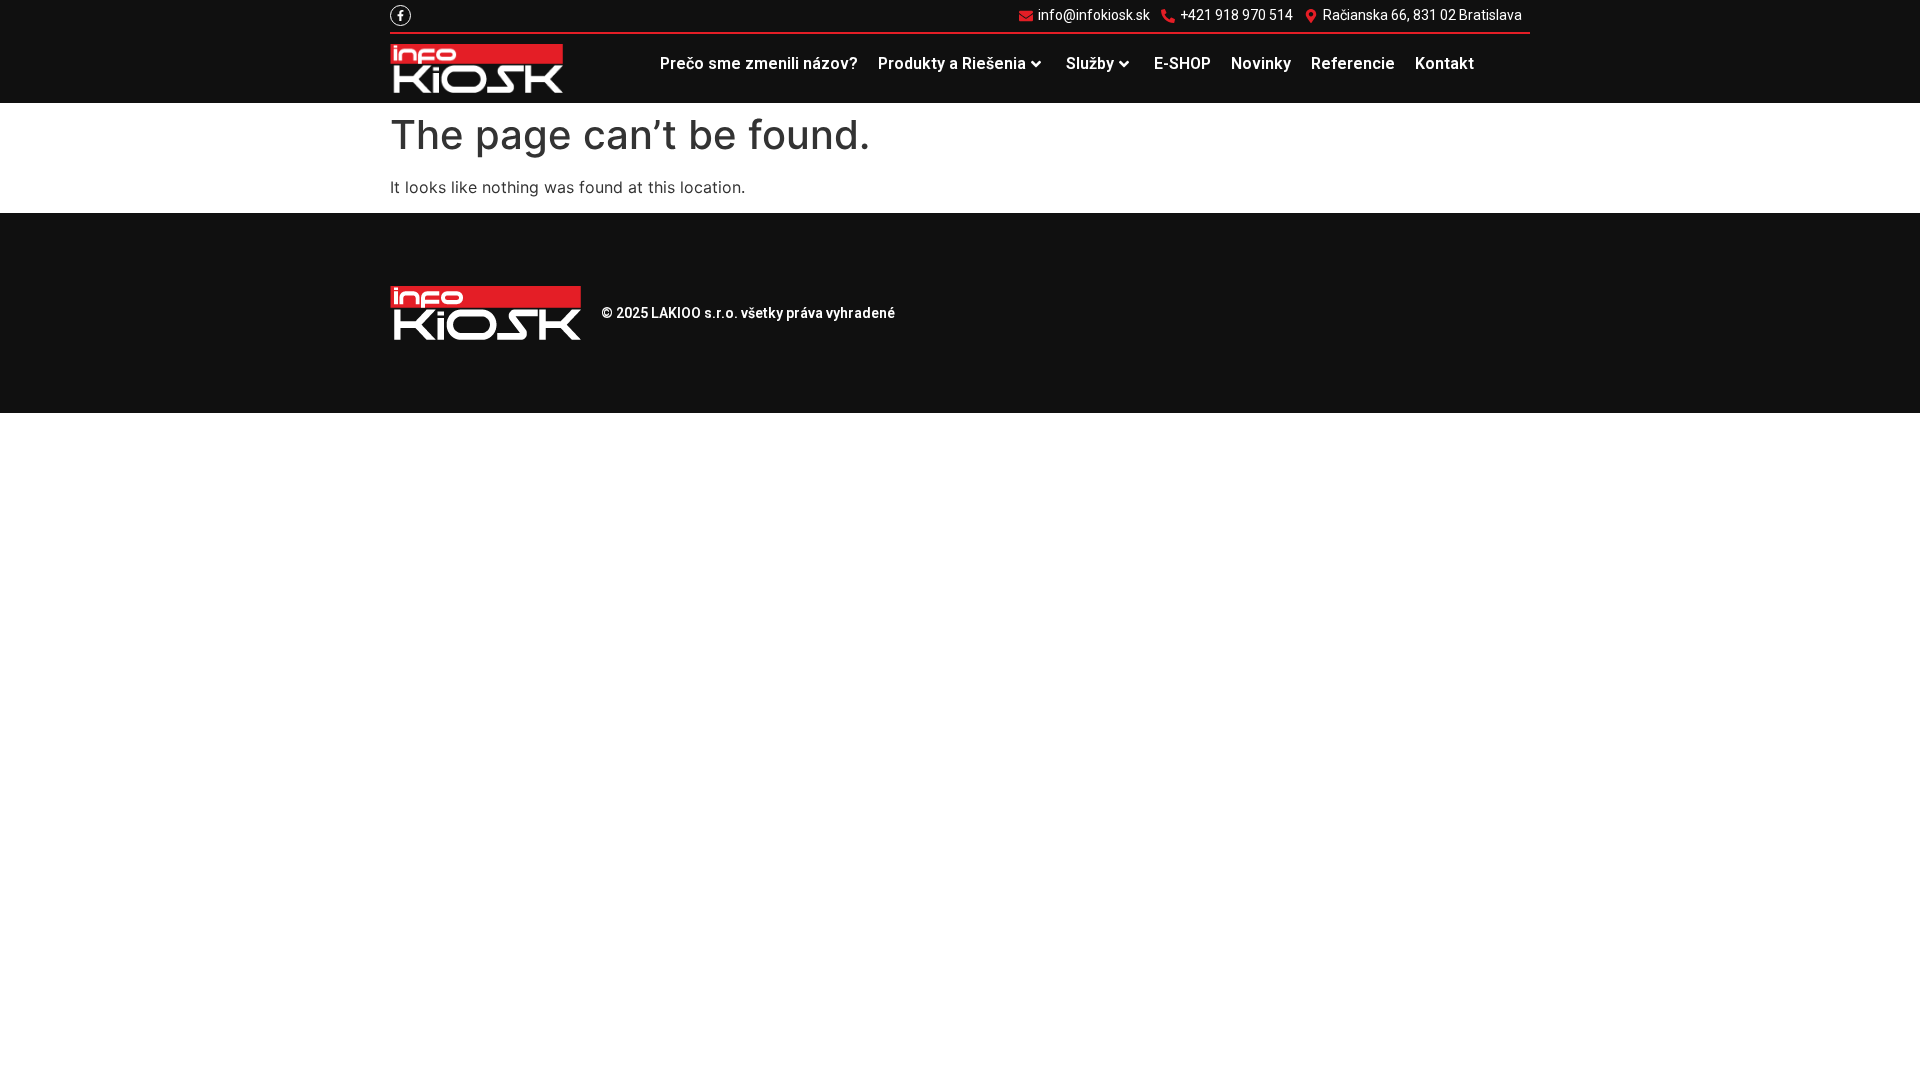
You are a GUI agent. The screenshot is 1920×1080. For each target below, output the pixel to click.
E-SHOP (1182, 63)
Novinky (1261, 63)
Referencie (1353, 63)
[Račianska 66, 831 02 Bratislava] (1415, 15)
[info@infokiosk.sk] (1087, 15)
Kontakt (1444, 63)
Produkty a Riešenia (952, 63)
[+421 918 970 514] (1229, 15)
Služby (1090, 63)
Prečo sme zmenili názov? (759, 63)
